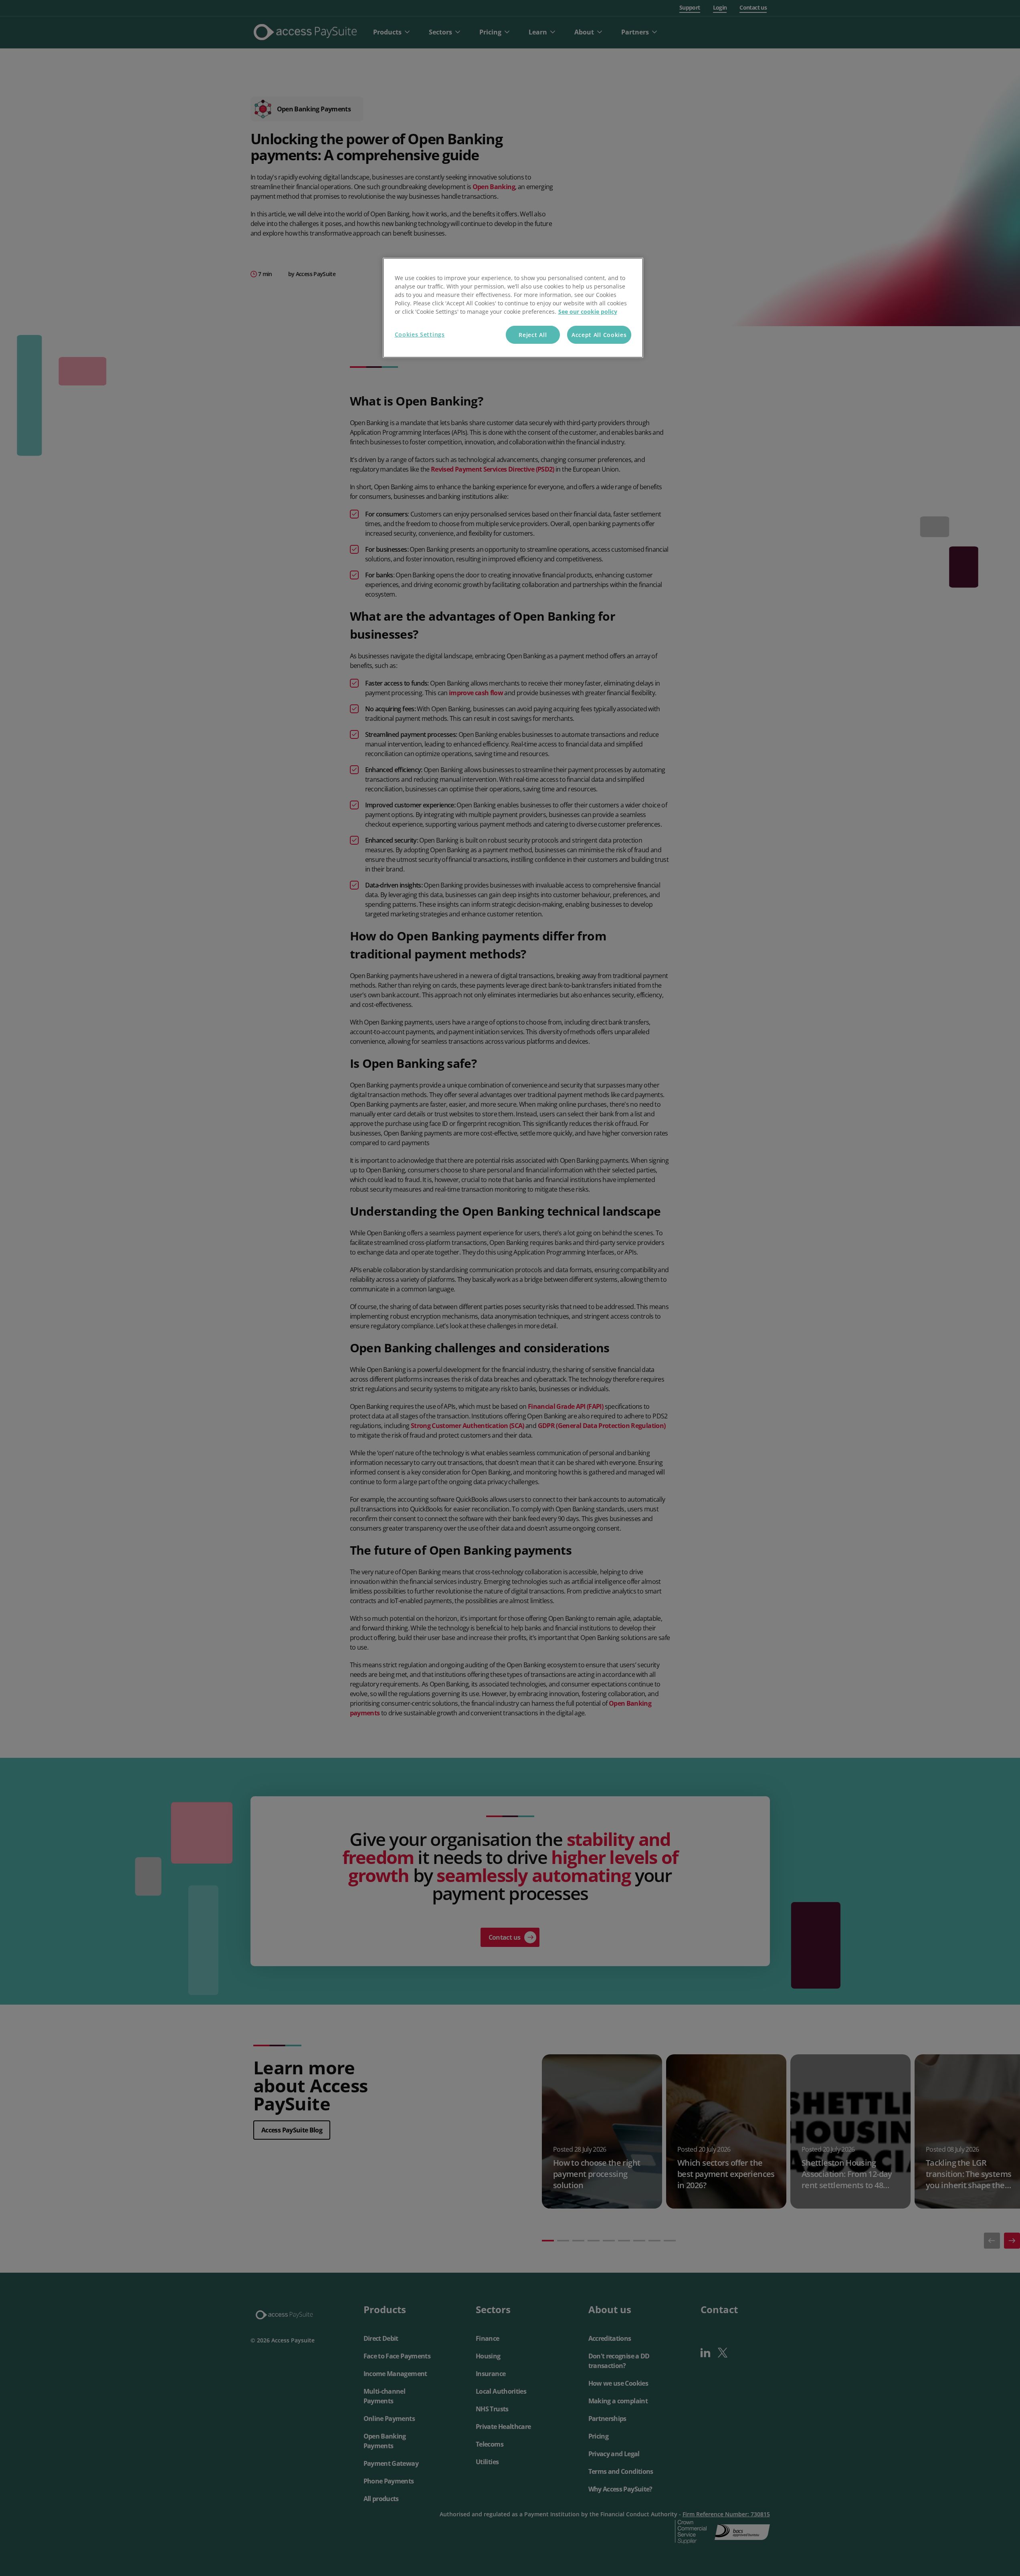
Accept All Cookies (599, 335)
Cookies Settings (420, 334)
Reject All (533, 335)
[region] (513, 308)
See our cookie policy (588, 312)
